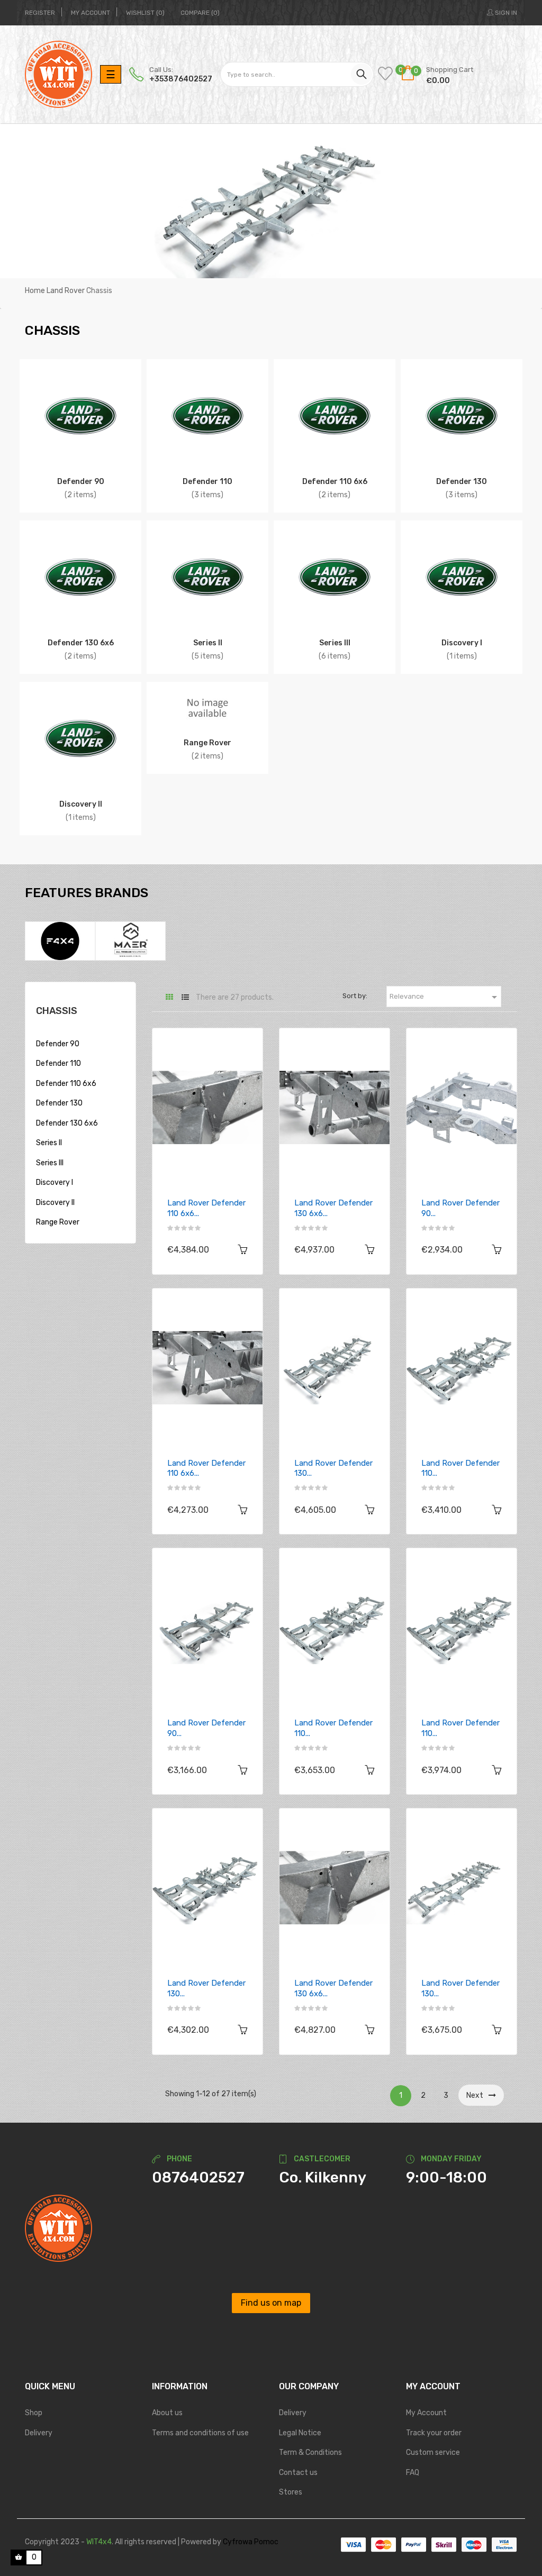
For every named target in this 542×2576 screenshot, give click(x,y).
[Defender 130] (462, 415)
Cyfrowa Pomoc (251, 2542)
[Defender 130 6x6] (80, 577)
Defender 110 (207, 481)
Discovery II (81, 804)
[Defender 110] (207, 415)
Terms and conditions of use (200, 2433)
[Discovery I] (462, 577)
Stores (291, 2492)
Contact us (298, 2473)
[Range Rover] (207, 707)
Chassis (57, 1011)
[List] (185, 997)
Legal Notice (300, 2433)
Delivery (39, 2433)
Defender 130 (462, 481)
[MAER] (130, 941)
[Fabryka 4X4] (60, 941)
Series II (208, 643)
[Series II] (207, 577)
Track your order (434, 2433)
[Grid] (169, 997)
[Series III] (335, 577)
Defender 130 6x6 (81, 643)
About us (167, 2413)
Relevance (445, 997)
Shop (34, 2413)
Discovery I (462, 643)
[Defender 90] (80, 415)
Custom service (433, 2452)
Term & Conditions (310, 2452)
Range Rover (207, 743)
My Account (426, 2413)
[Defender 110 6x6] (335, 415)
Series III (335, 643)
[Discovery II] (80, 738)
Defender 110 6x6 (335, 481)
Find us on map (271, 2303)
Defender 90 (81, 481)
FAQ (413, 2473)
